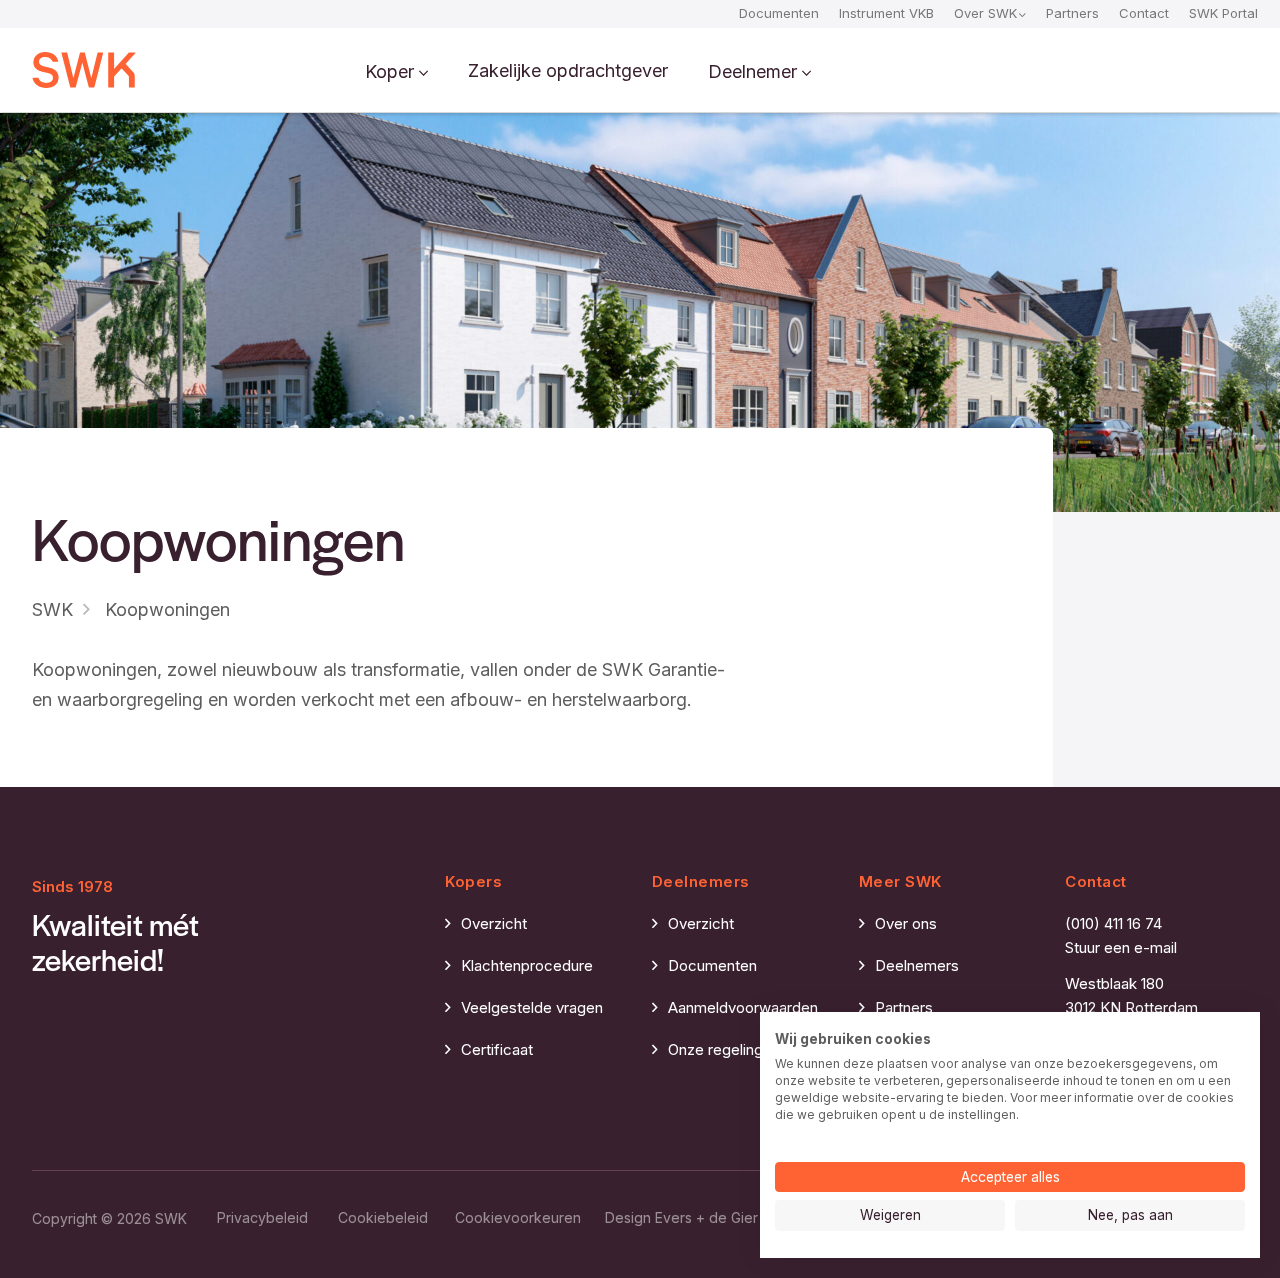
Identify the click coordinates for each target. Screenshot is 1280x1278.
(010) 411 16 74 (1113, 923)
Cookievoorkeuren (518, 1217)
